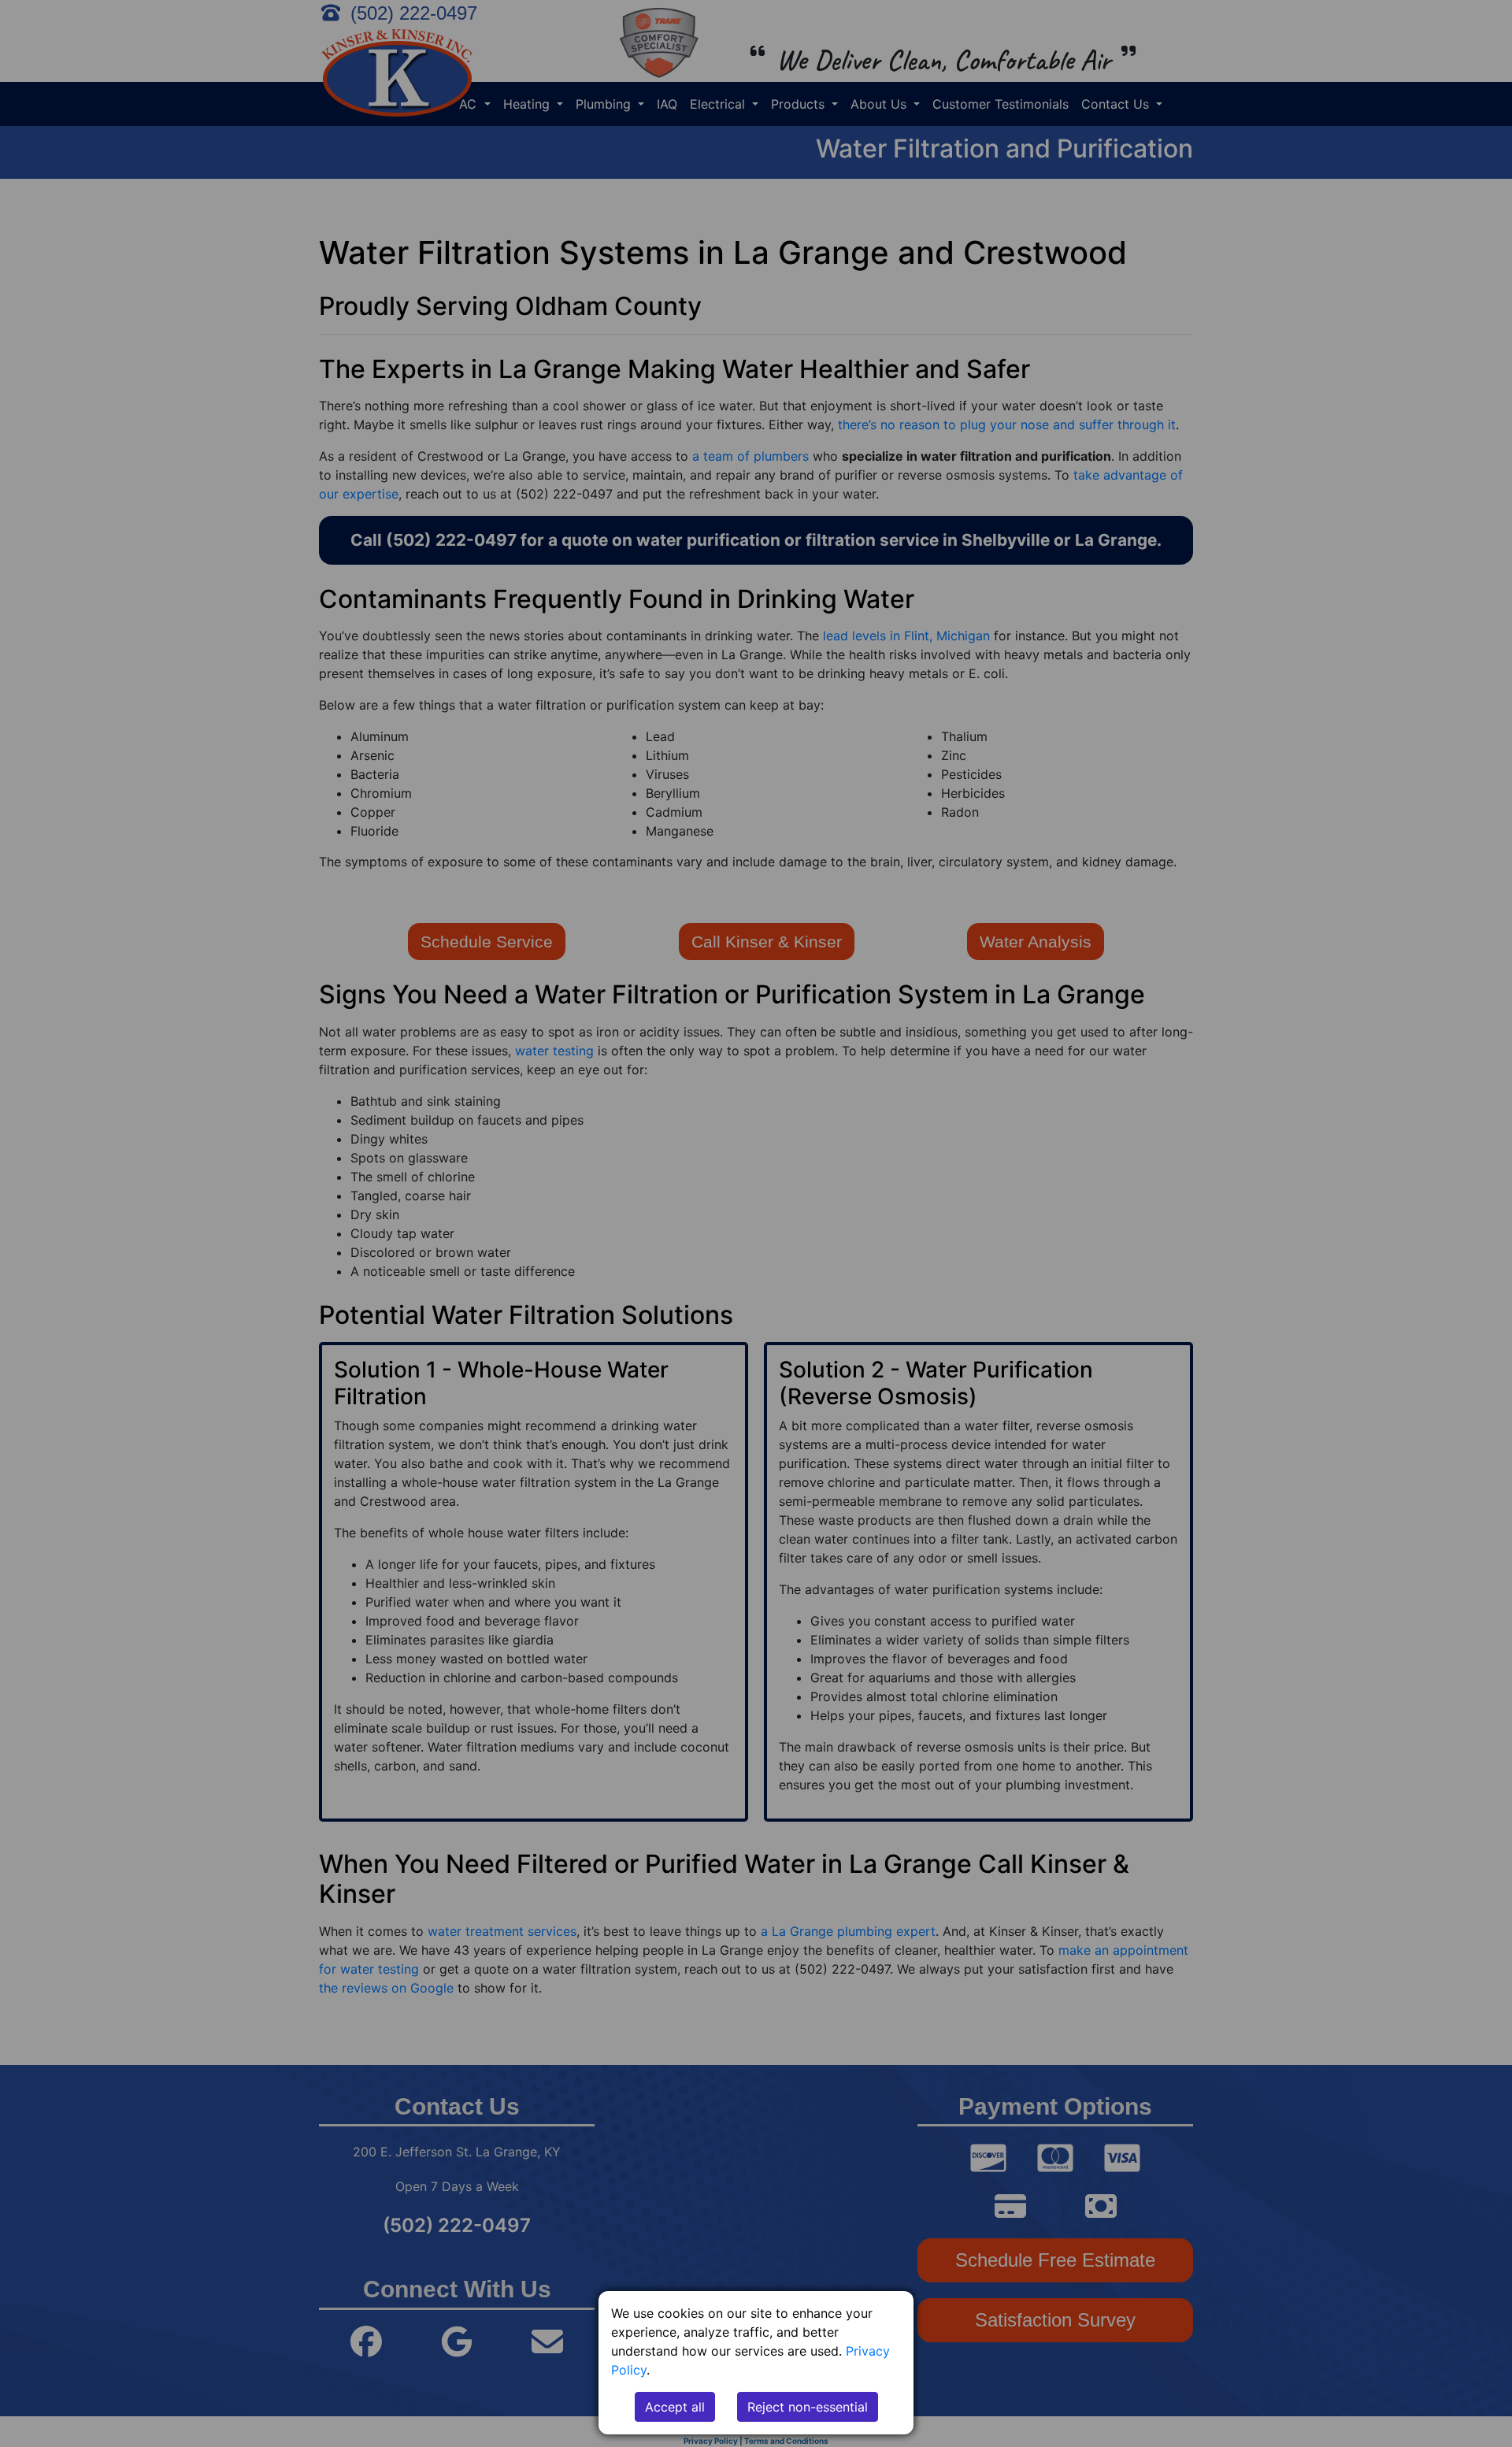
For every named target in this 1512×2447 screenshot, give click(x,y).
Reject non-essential (808, 2407)
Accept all (675, 2407)
